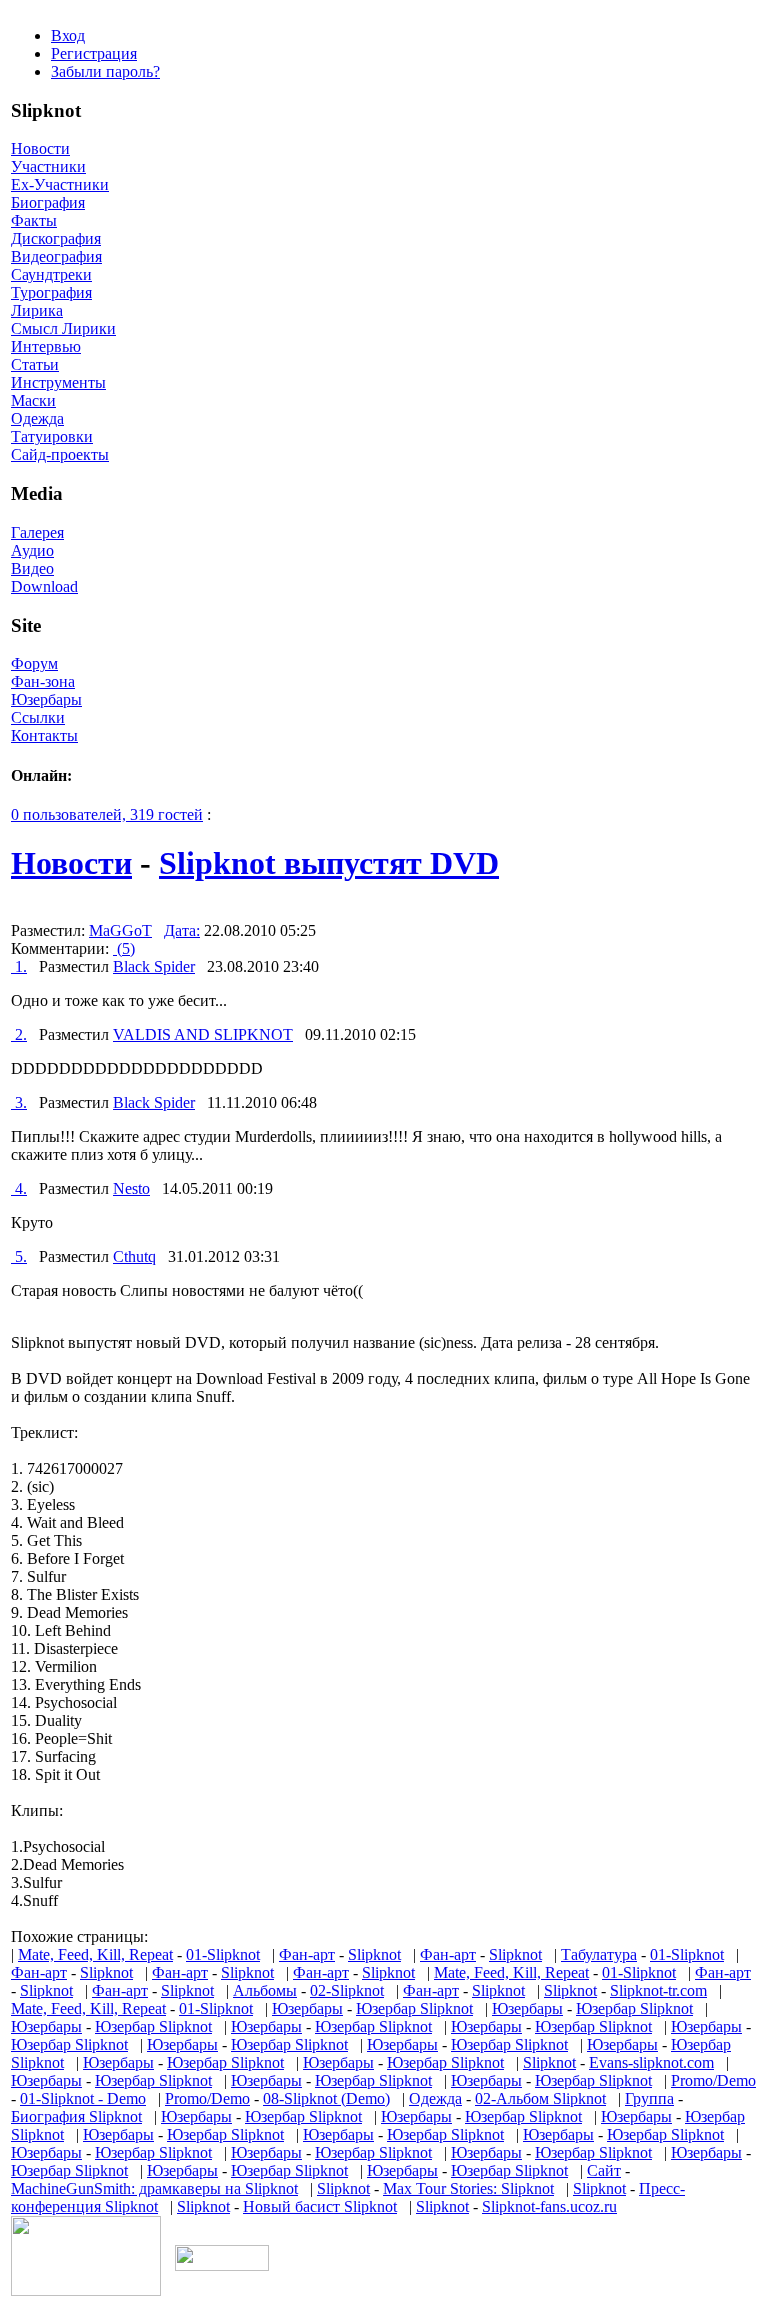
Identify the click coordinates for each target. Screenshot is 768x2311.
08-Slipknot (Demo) (326, 2098)
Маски (33, 400)
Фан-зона (43, 681)
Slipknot (374, 1954)
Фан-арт (307, 1954)
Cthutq (134, 1256)
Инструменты (58, 382)
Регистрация (94, 53)
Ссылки (38, 717)
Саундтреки (51, 274)
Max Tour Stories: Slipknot (468, 2188)
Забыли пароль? (105, 71)
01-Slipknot (223, 1954)
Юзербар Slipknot (414, 2008)
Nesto (131, 1188)
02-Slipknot (347, 1990)
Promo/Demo (713, 2080)
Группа (649, 2098)
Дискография (56, 238)
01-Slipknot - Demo (83, 2098)
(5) (124, 948)
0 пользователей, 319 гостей (107, 814)
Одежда (37, 418)
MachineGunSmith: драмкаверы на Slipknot (154, 2188)
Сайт (604, 2170)
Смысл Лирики (63, 328)
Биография (48, 202)
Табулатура (599, 1954)
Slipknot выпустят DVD (329, 863)
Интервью (46, 346)
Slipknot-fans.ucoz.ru (549, 2206)
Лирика (37, 310)
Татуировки (52, 436)
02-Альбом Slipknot (540, 2098)
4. (19, 1188)
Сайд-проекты (60, 454)
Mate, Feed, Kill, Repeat (95, 1954)
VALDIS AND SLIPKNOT (203, 1034)
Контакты (44, 735)
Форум (34, 663)
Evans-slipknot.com (651, 2062)
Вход (68, 35)
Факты (34, 220)
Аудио (32, 550)
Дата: (182, 930)
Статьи (35, 364)
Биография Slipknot (76, 2116)
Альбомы (265, 1990)
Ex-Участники (60, 184)
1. (19, 966)
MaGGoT (120, 930)
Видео (32, 568)
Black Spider (154, 966)
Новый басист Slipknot (320, 2206)
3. (19, 1102)
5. (19, 1256)
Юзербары (46, 699)
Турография (51, 292)
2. (19, 1034)
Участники (48, 166)
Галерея (37, 532)
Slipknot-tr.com (658, 1990)
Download (44, 586)
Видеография (56, 256)
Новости (40, 148)
